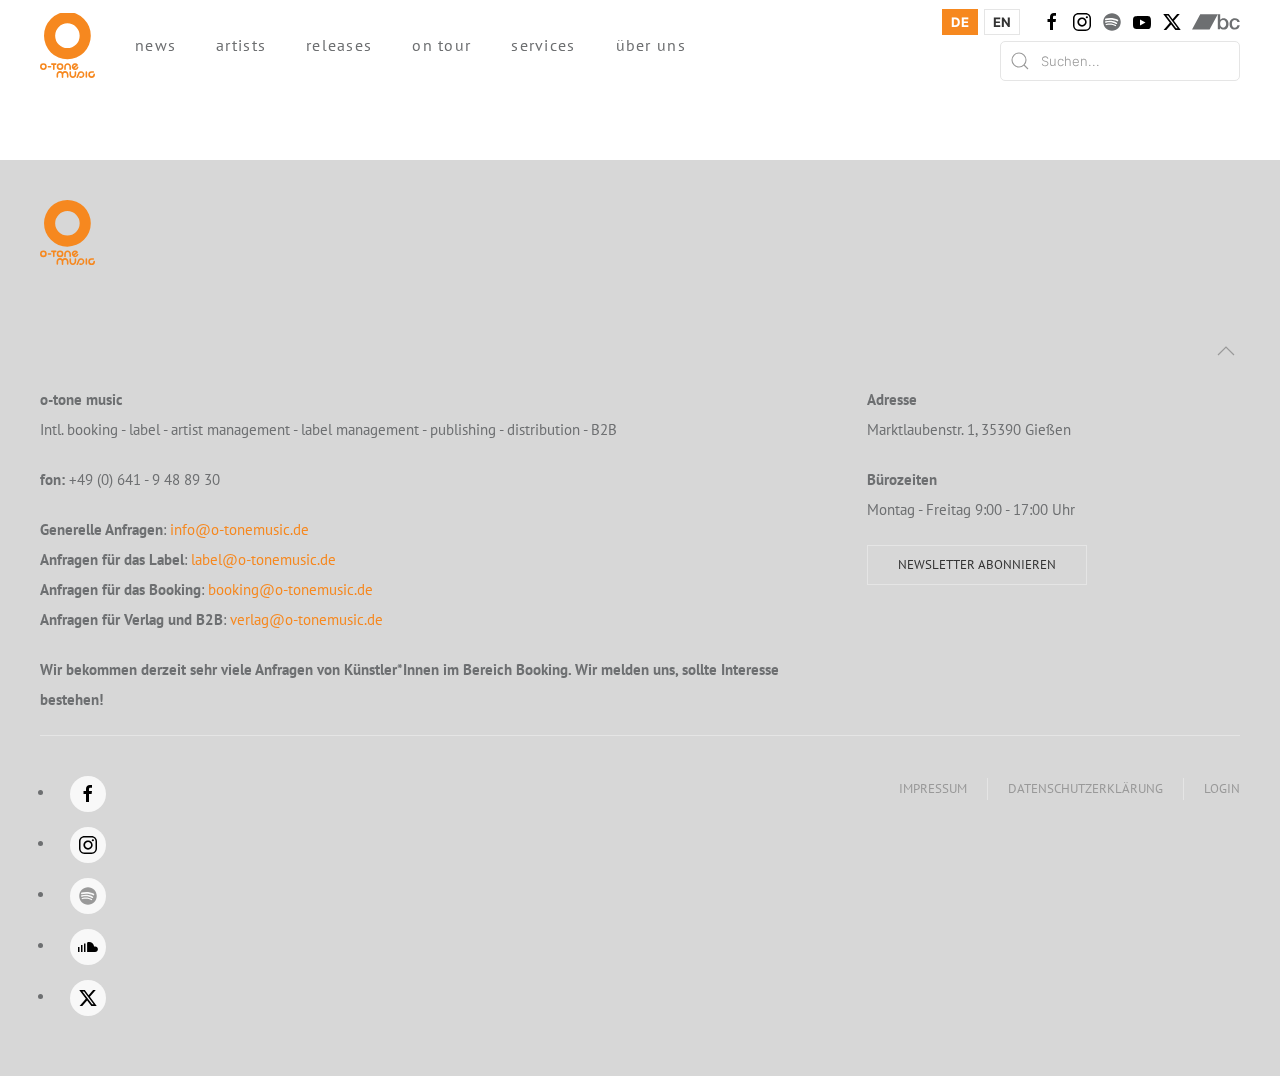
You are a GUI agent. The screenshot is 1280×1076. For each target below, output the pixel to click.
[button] (1226, 351)
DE (960, 22)
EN (1002, 22)
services (543, 45)
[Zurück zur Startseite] (67, 45)
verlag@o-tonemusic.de (306, 619)
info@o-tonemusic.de (239, 529)
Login (1222, 788)
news (155, 45)
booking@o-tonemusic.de (290, 589)
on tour (441, 45)
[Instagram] (1082, 22)
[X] (1172, 22)
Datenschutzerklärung (1085, 788)
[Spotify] (1112, 22)
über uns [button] (651, 45)
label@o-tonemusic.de (263, 559)
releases (339, 45)
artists (241, 45)
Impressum (933, 788)
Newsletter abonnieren (977, 564)
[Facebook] (1052, 22)
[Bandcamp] (1216, 22)
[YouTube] (1142, 22)
